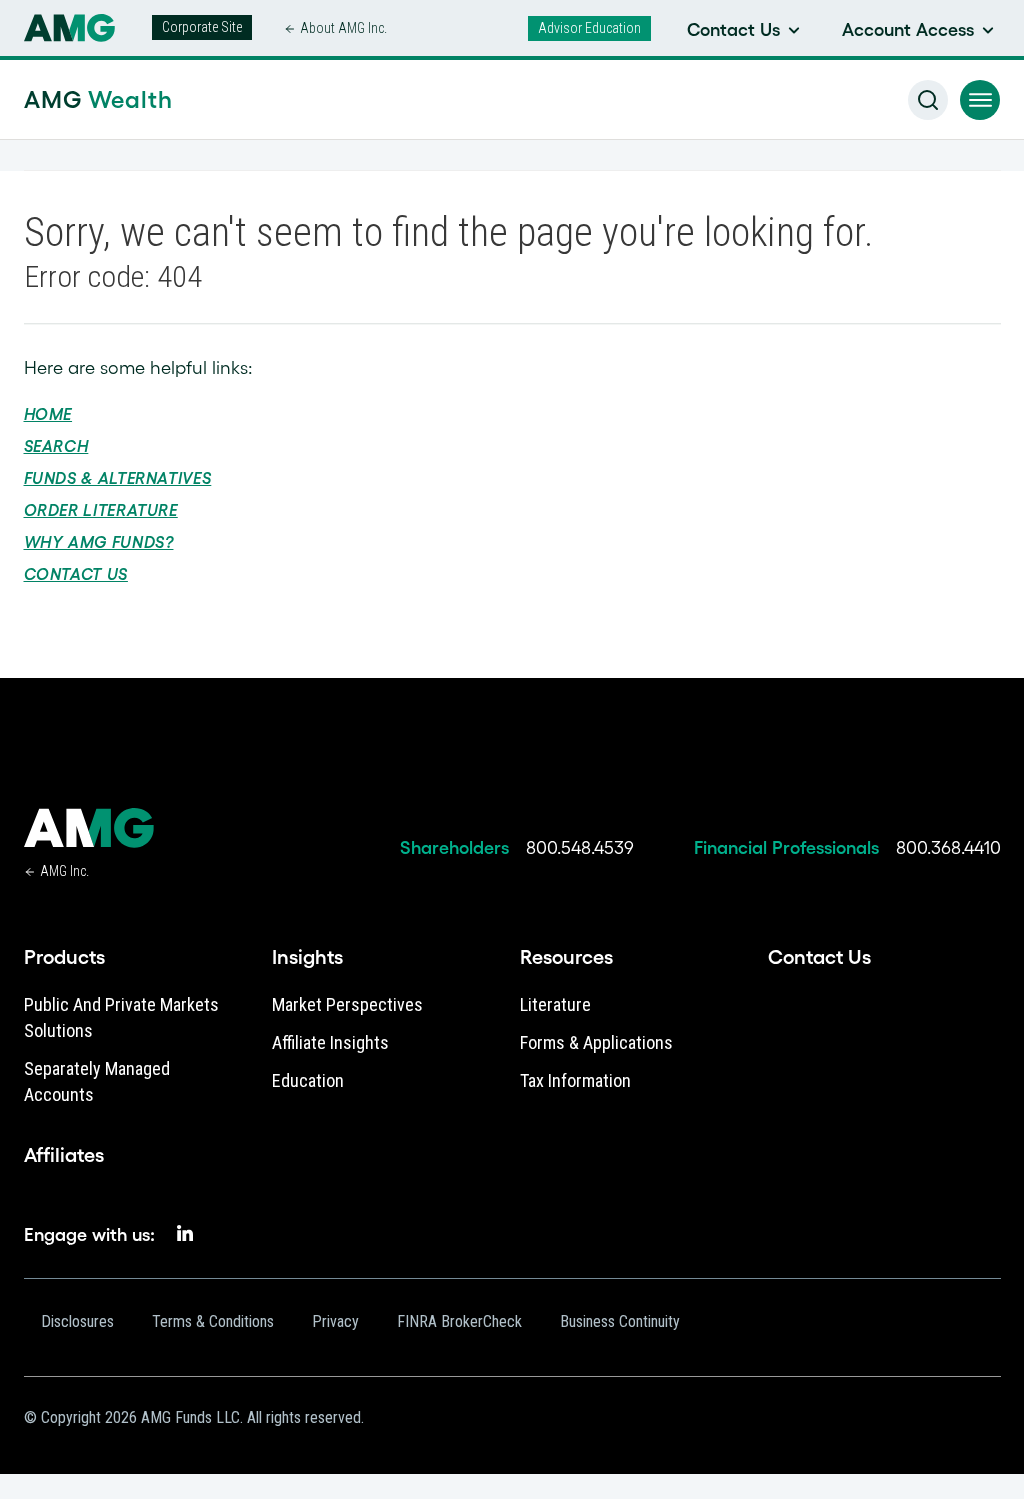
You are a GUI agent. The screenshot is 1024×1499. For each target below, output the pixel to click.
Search (56, 446)
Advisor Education (589, 28)
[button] (980, 100)
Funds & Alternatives (118, 478)
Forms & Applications (596, 1042)
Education (308, 1080)
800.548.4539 (580, 848)
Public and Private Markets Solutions (121, 1017)
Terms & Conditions (213, 1321)
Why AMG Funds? (99, 542)
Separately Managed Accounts (97, 1081)
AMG (98, 99)
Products (64, 957)
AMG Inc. (64, 871)
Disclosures (77, 1321)
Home (48, 414)
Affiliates (64, 1155)
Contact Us (76, 574)
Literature (555, 1004)
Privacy (335, 1321)
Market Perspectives (347, 1004)
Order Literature (101, 510)
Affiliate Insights (330, 1042)
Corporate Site (202, 27)
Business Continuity (620, 1321)
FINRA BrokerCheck (459, 1321)
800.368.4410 (948, 848)
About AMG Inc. (343, 28)
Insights (307, 957)
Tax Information (575, 1080)
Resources (566, 957)
